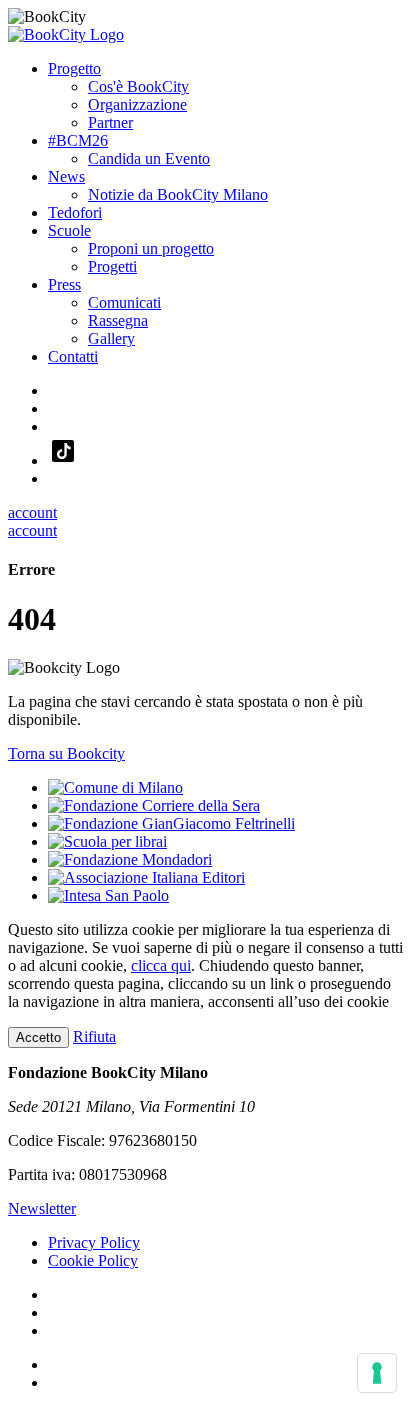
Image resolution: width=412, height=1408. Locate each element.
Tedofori (75, 212)
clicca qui (161, 965)
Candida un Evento (149, 158)
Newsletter (42, 1208)
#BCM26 (78, 140)
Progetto (74, 68)
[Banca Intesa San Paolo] (108, 895)
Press (64, 284)
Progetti (112, 266)
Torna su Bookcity (66, 753)
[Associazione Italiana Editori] (146, 877)
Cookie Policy (93, 1260)
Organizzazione (137, 104)
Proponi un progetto (151, 248)
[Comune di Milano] (115, 787)
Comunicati (124, 302)
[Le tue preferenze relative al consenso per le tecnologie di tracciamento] (377, 1373)
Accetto (38, 1037)
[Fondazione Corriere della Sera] (154, 805)
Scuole (69, 230)
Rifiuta (94, 1036)
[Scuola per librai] (107, 841)
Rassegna (118, 320)
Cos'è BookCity (138, 86)
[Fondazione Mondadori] (130, 859)
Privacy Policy (94, 1242)
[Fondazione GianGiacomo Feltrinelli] (171, 823)
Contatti (73, 356)
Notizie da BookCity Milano (178, 194)
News (66, 176)
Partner (110, 122)
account (32, 512)
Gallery (111, 338)
